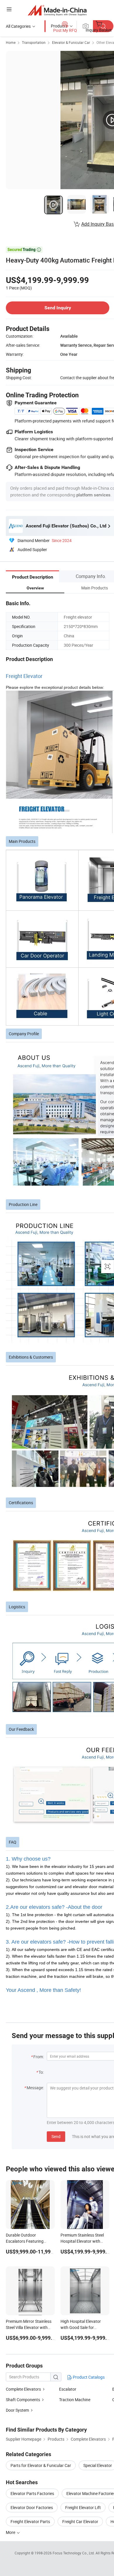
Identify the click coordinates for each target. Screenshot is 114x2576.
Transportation (34, 42)
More (11, 2532)
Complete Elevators (23, 2389)
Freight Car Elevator (80, 2521)
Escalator (68, 2389)
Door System (17, 2410)
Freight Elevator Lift (83, 2507)
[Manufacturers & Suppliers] (57, 10)
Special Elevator (98, 2465)
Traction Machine (75, 2400)
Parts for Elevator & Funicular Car (41, 2465)
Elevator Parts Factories (32, 2493)
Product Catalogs (88, 2377)
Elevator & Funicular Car (71, 42)
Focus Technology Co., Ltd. (74, 2553)
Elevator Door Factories (32, 2507)
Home (11, 42)
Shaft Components (23, 2400)
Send (56, 2136)
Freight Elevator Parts (30, 2521)
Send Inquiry (58, 308)
